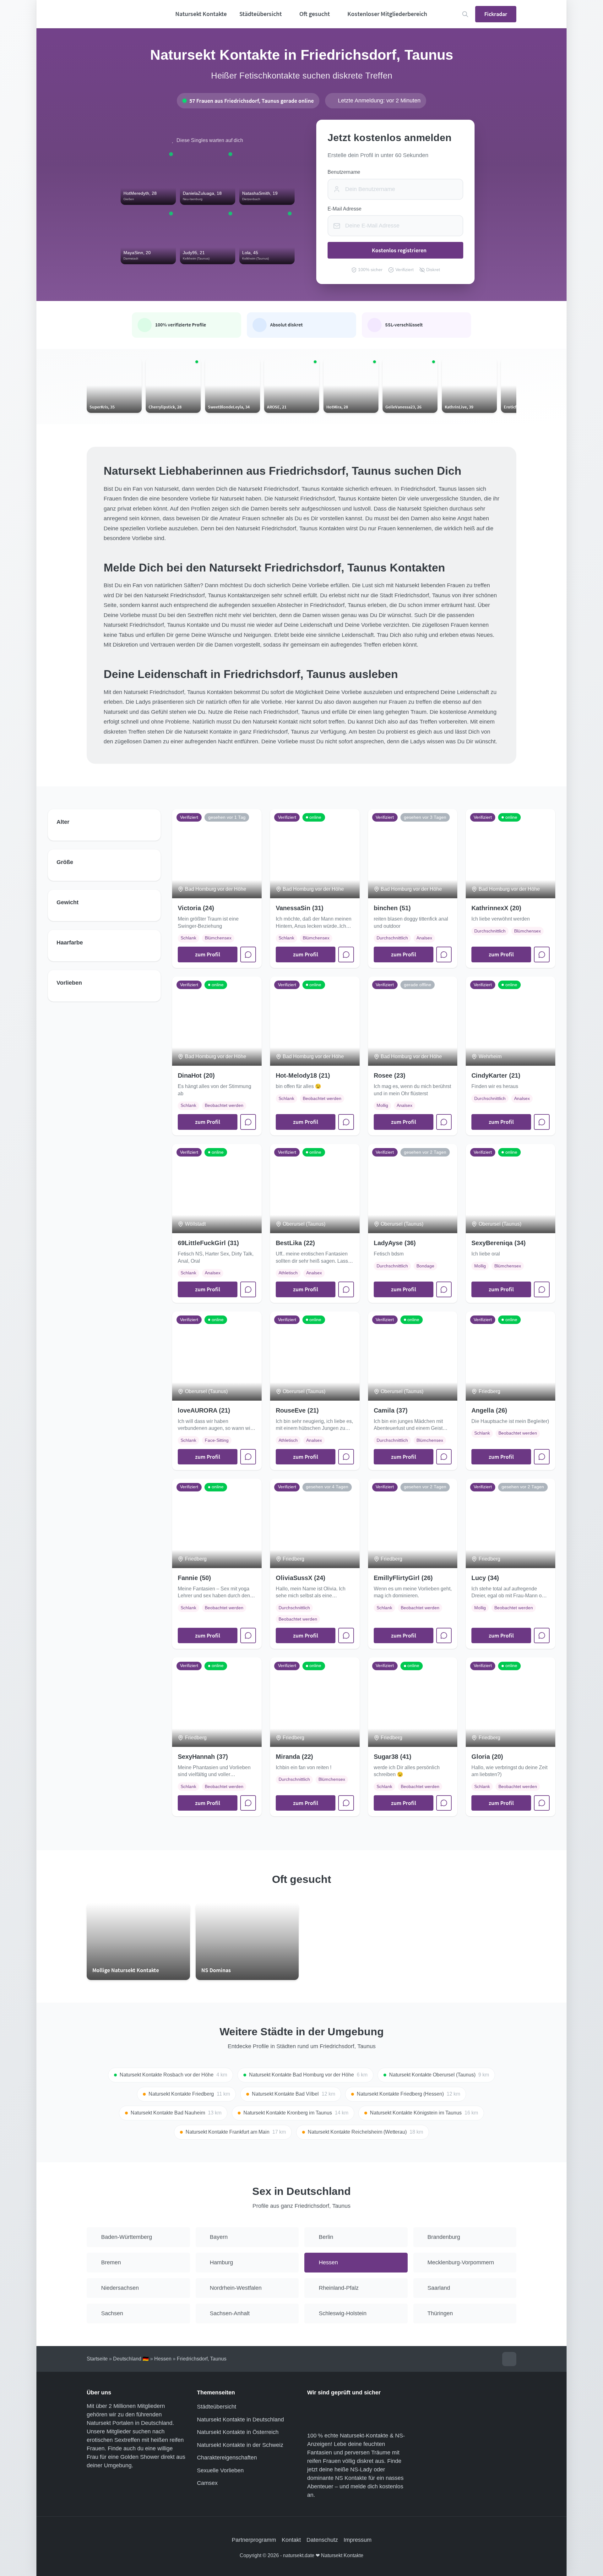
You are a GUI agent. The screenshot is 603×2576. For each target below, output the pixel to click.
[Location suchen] (465, 14)
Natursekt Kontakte (201, 14)
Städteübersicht (217, 2407)
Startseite (97, 2359)
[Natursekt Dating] (120, 14)
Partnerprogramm (254, 2540)
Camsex (207, 2483)
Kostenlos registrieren (399, 250)
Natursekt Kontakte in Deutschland (240, 2420)
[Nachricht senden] (248, 954)
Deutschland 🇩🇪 (131, 2359)
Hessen (163, 2359)
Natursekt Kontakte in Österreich (238, 2432)
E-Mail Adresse (345, 209)
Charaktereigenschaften (227, 2458)
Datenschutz (322, 2540)
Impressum (358, 2540)
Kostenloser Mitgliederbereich (387, 14)
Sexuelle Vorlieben (220, 2470)
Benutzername (344, 172)
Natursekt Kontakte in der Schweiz (240, 2445)
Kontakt (291, 2540)
